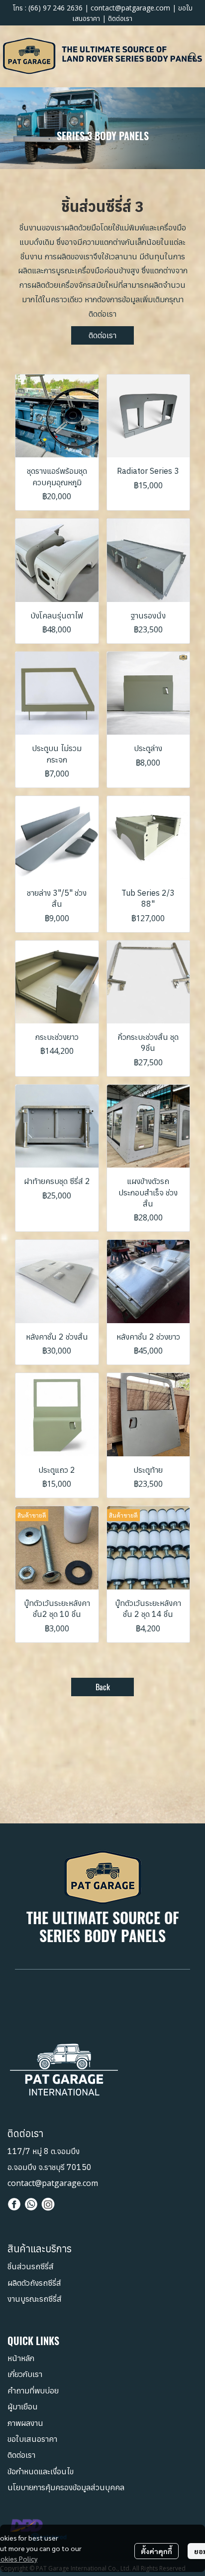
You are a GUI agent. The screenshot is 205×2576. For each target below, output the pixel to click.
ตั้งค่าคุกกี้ (156, 2551)
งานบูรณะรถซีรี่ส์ (35, 2299)
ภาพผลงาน (25, 2423)
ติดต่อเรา (120, 18)
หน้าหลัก (21, 2358)
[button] (193, 56)
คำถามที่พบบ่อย (33, 2390)
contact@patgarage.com (130, 8)
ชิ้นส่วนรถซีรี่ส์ (31, 2266)
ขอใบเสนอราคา (32, 2439)
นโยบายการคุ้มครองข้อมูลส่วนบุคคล (66, 2487)
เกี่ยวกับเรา (25, 2374)
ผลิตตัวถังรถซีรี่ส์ (34, 2283)
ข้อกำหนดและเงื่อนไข (41, 2471)
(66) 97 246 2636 (55, 8)
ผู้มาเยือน (23, 2406)
